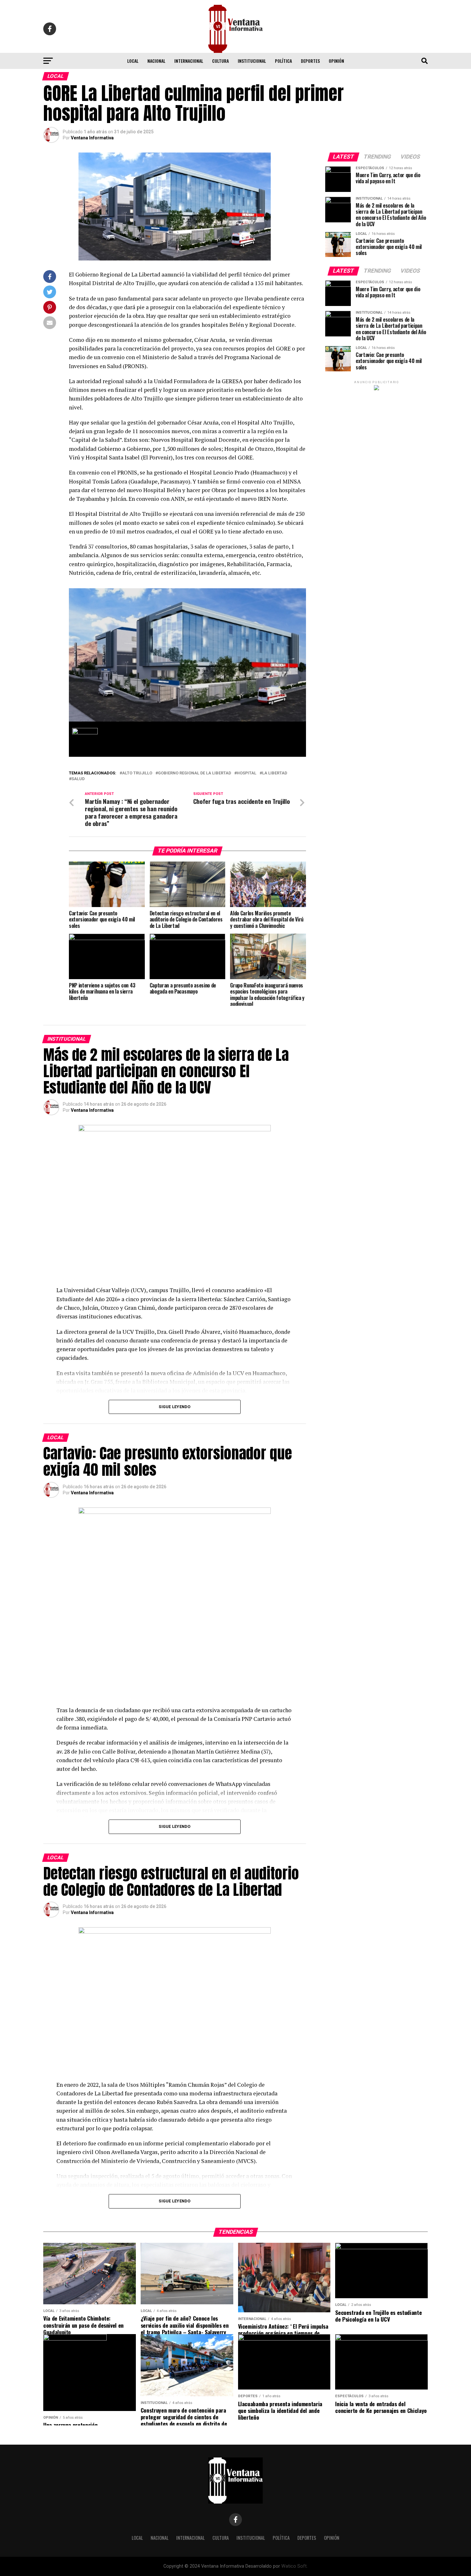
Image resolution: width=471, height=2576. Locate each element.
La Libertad (275, 773)
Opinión (336, 61)
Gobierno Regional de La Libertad (194, 773)
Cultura (220, 61)
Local (133, 61)
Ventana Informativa (92, 138)
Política (283, 61)
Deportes (310, 61)
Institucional (252, 61)
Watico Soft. (294, 2566)
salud (78, 779)
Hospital (247, 773)
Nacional (156, 61)
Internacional (189, 61)
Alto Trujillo (137, 773)
